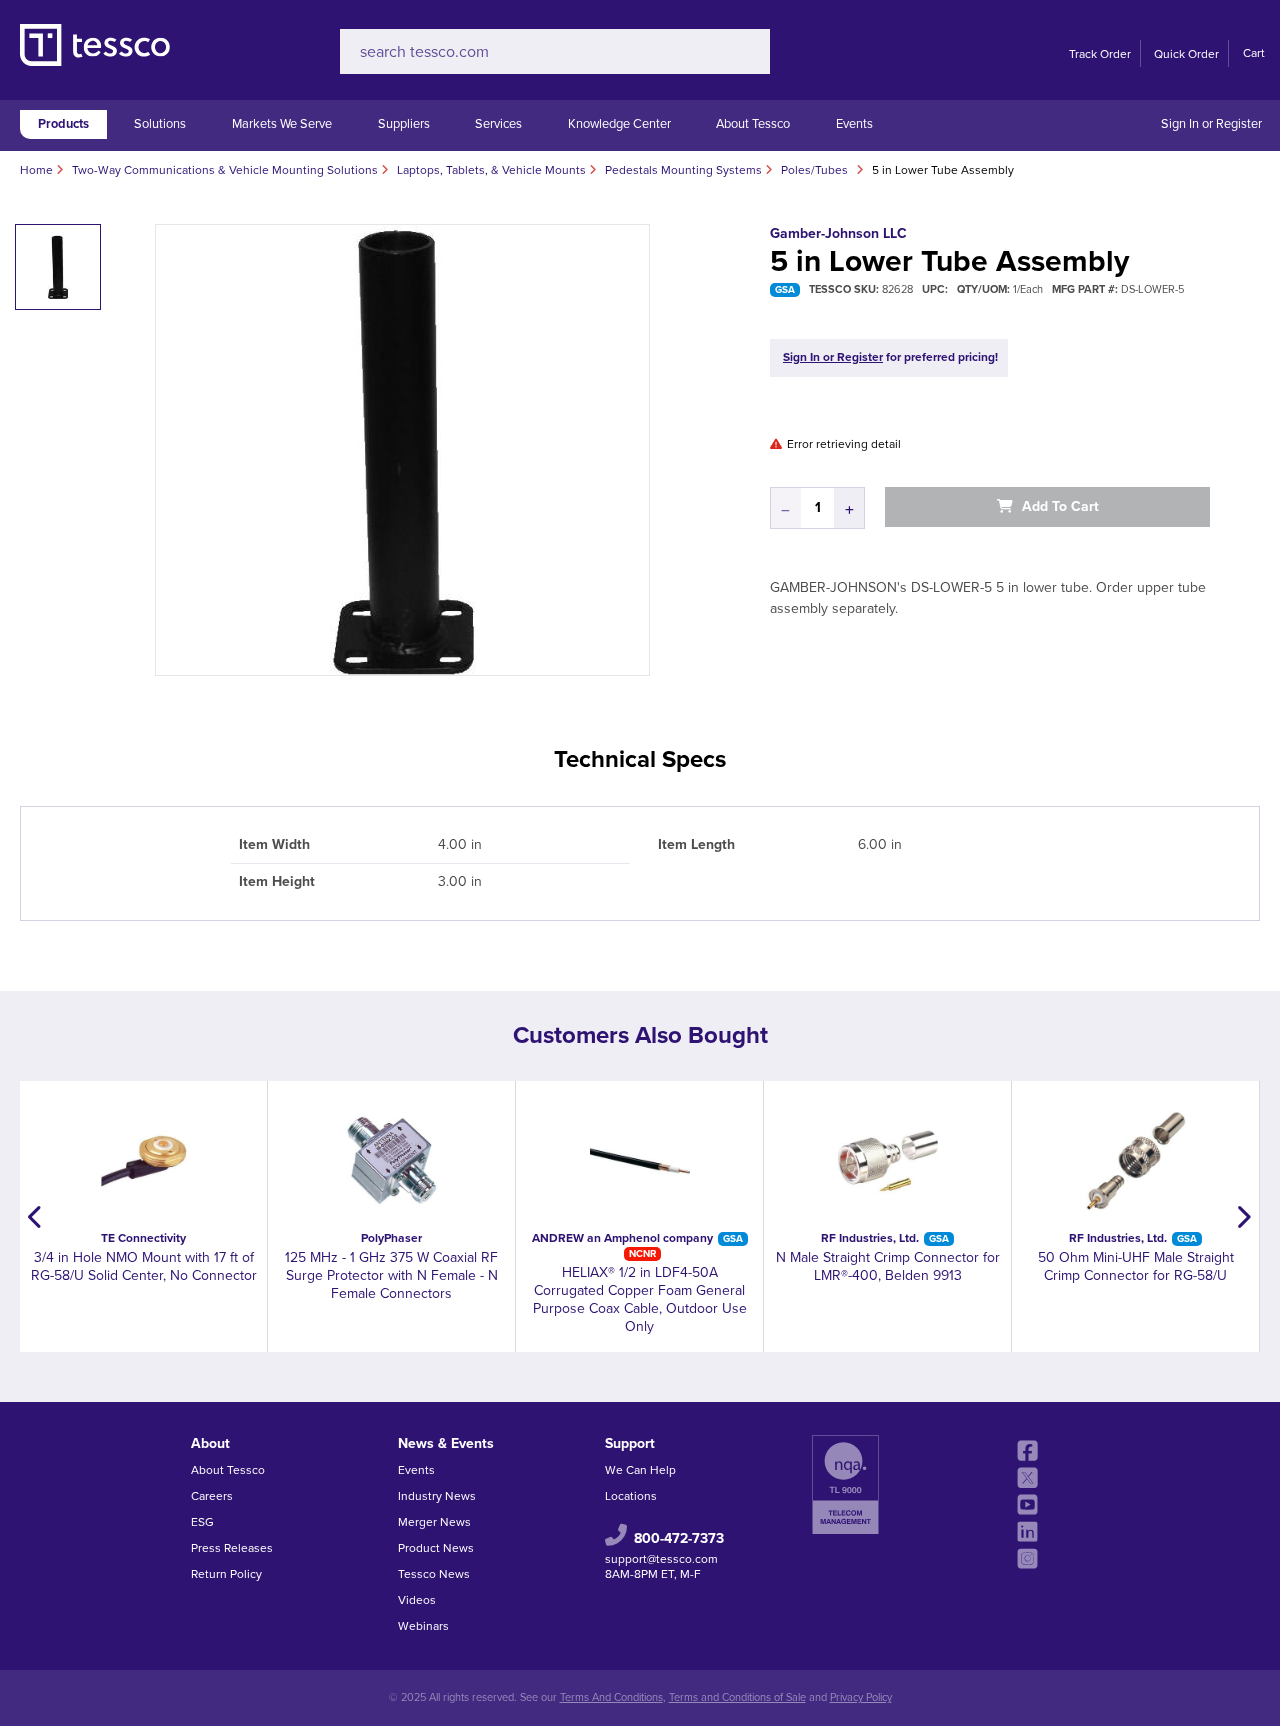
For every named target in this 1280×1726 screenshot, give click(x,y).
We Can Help (640, 1470)
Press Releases (232, 1548)
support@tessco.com (661, 1559)
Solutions (160, 124)
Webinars (423, 1626)
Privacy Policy (861, 1697)
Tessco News (434, 1574)
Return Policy (226, 1574)
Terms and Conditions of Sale (737, 1697)
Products (63, 124)
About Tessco (753, 124)
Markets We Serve (282, 124)
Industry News (437, 1496)
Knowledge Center (619, 124)
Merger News (434, 1522)
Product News (436, 1548)
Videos (417, 1600)
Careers (212, 1496)
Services (498, 124)
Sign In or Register (1211, 124)
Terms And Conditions (611, 1697)
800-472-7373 (679, 1538)
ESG (202, 1522)
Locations (631, 1496)
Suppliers (404, 124)
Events (854, 124)
